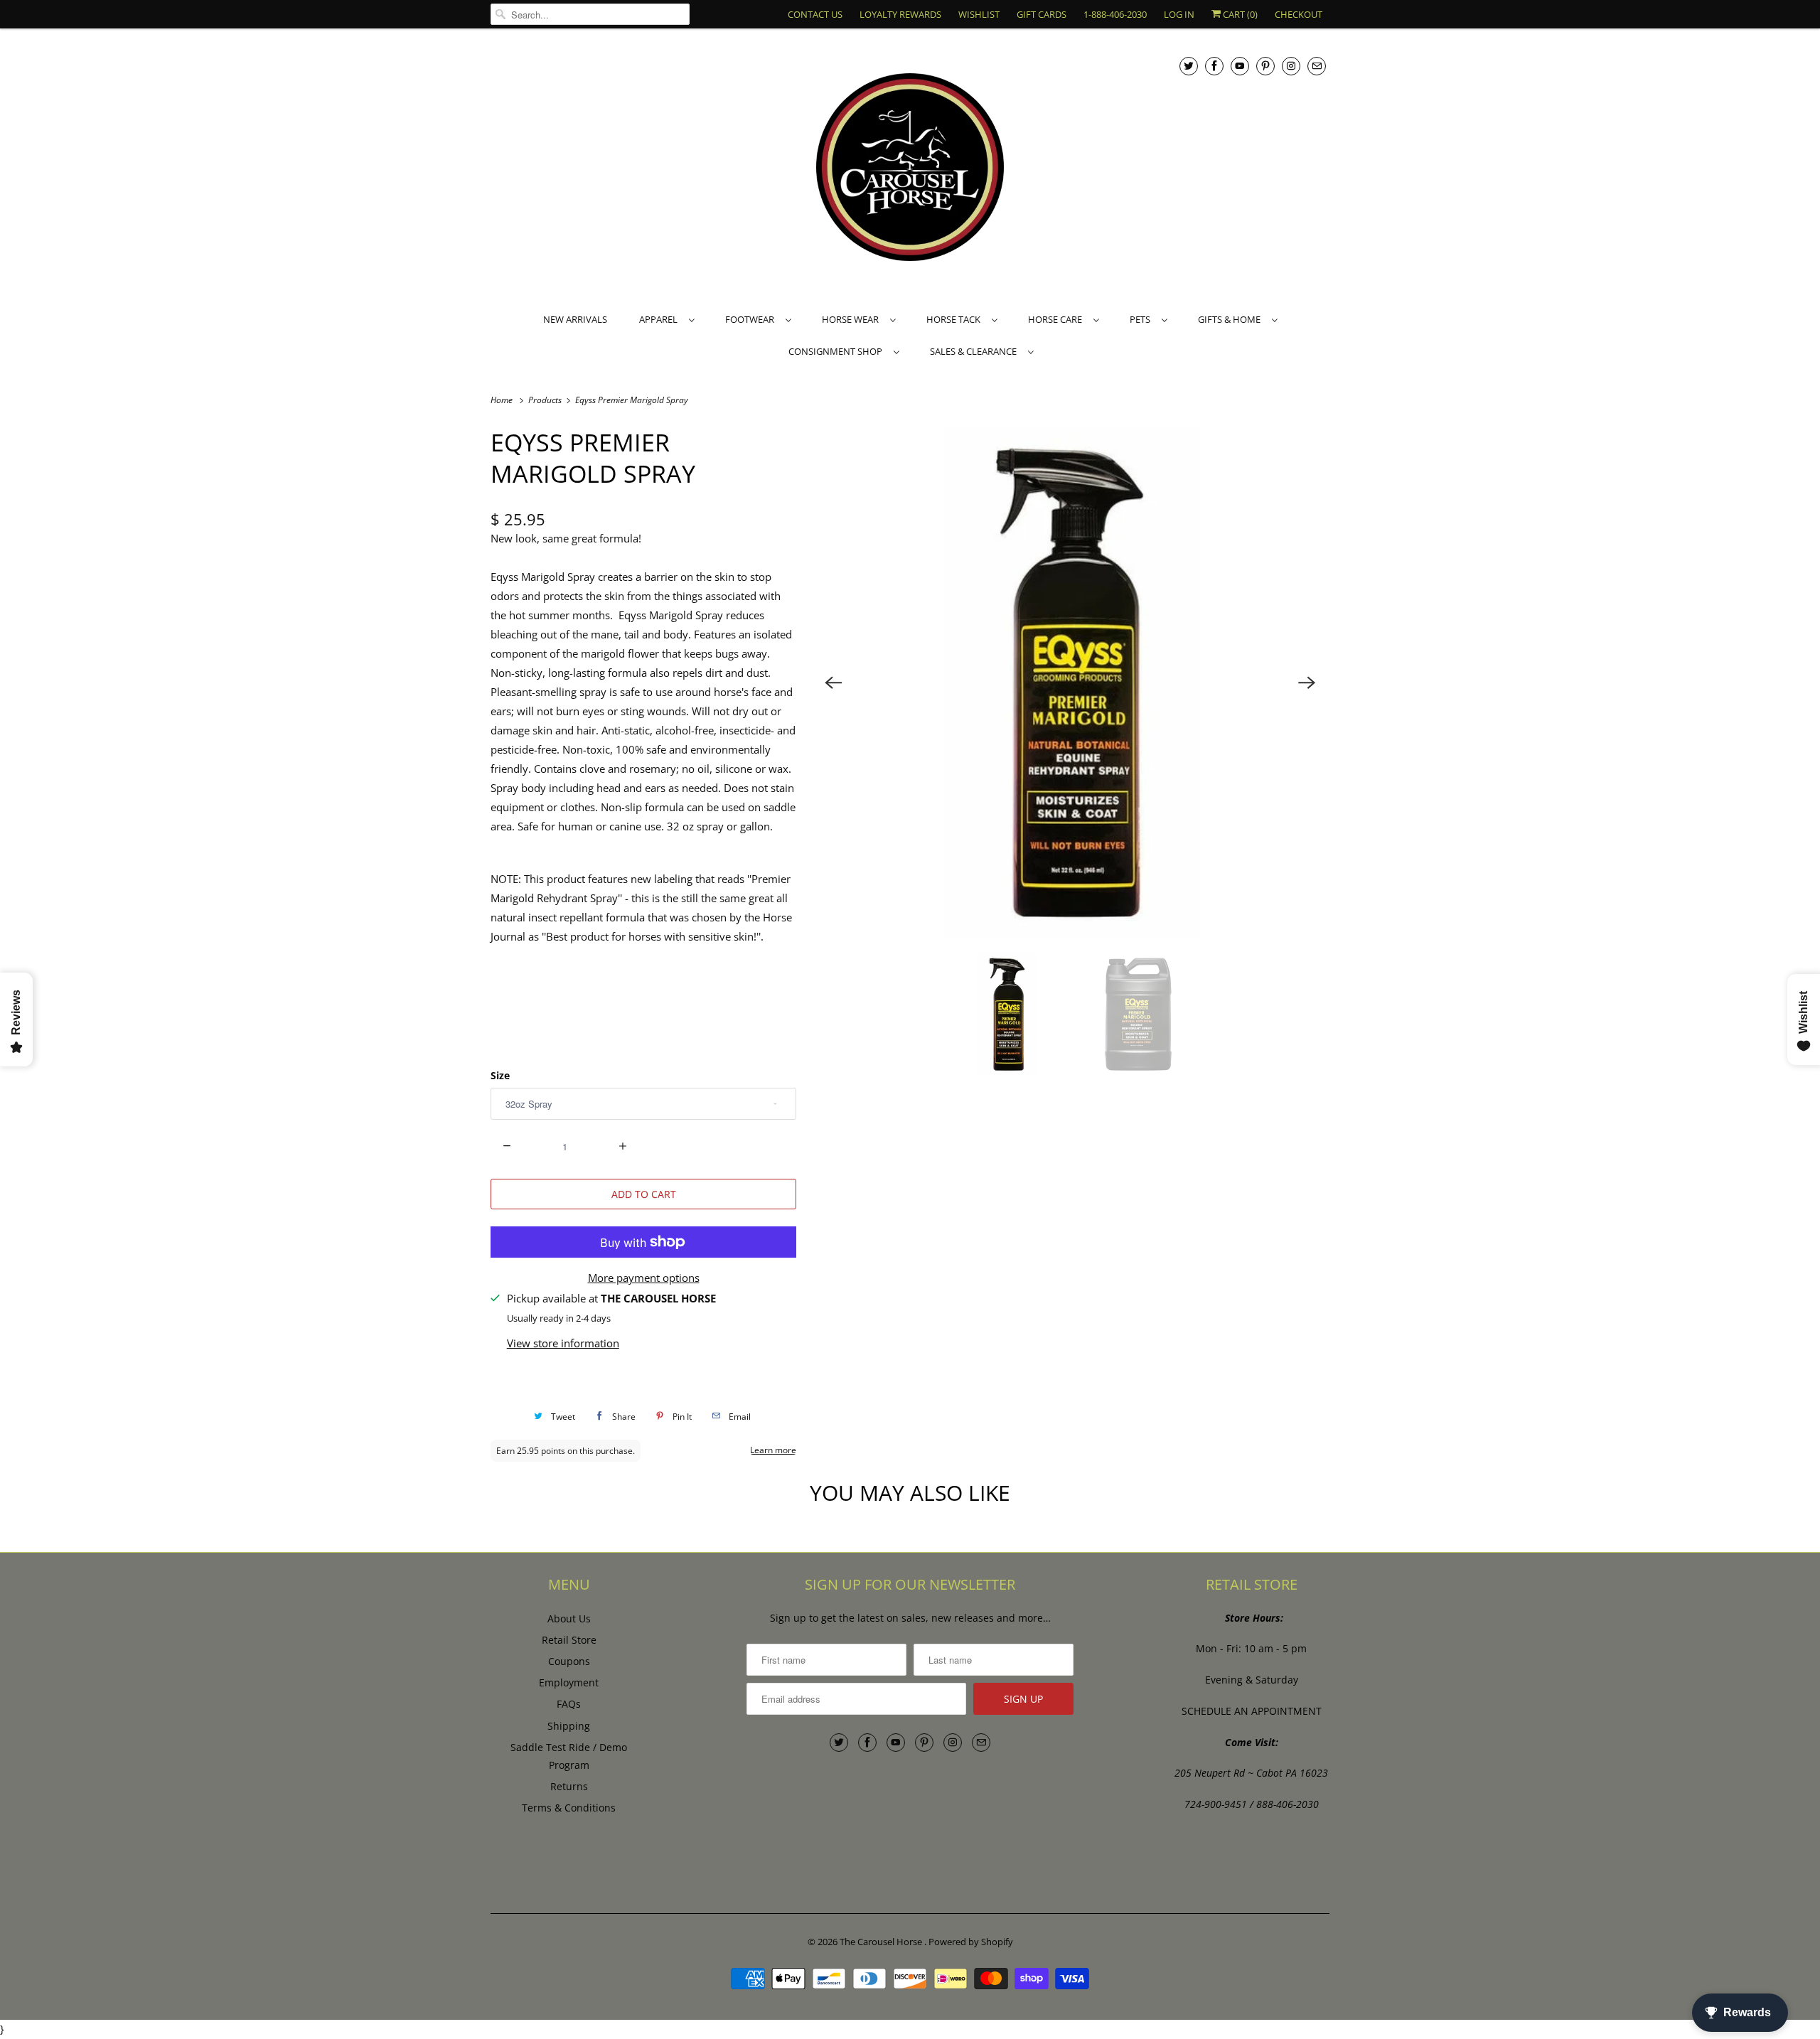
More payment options (644, 1278)
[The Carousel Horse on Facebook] (1214, 66)
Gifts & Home (1231, 319)
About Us (569, 1618)
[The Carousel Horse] (910, 169)
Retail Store (569, 1640)
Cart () (1239, 14)
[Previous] (833, 683)
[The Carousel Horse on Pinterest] (1265, 66)
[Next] (1307, 683)
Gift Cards (1042, 14)
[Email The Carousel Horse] (1317, 66)
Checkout (1299, 14)
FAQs (569, 1704)
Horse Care (1057, 319)
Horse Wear (852, 319)
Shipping (569, 1726)
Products (546, 400)
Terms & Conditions (569, 1808)
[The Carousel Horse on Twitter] (1189, 66)
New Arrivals (575, 319)
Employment (569, 1682)
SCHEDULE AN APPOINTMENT (1252, 1711)
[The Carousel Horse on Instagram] (1291, 66)
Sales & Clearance (975, 351)
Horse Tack (955, 319)
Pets (1142, 319)
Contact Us (815, 14)
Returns (569, 1786)
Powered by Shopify (971, 1942)
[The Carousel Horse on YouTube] (1240, 66)
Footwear (752, 319)
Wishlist (979, 14)
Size (500, 1075)
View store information (563, 1343)
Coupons (569, 1661)
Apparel (660, 319)
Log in (1179, 14)
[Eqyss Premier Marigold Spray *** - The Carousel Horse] (1070, 683)
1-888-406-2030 (1115, 14)
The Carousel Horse (882, 1942)
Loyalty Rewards (900, 14)
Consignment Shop (837, 351)
